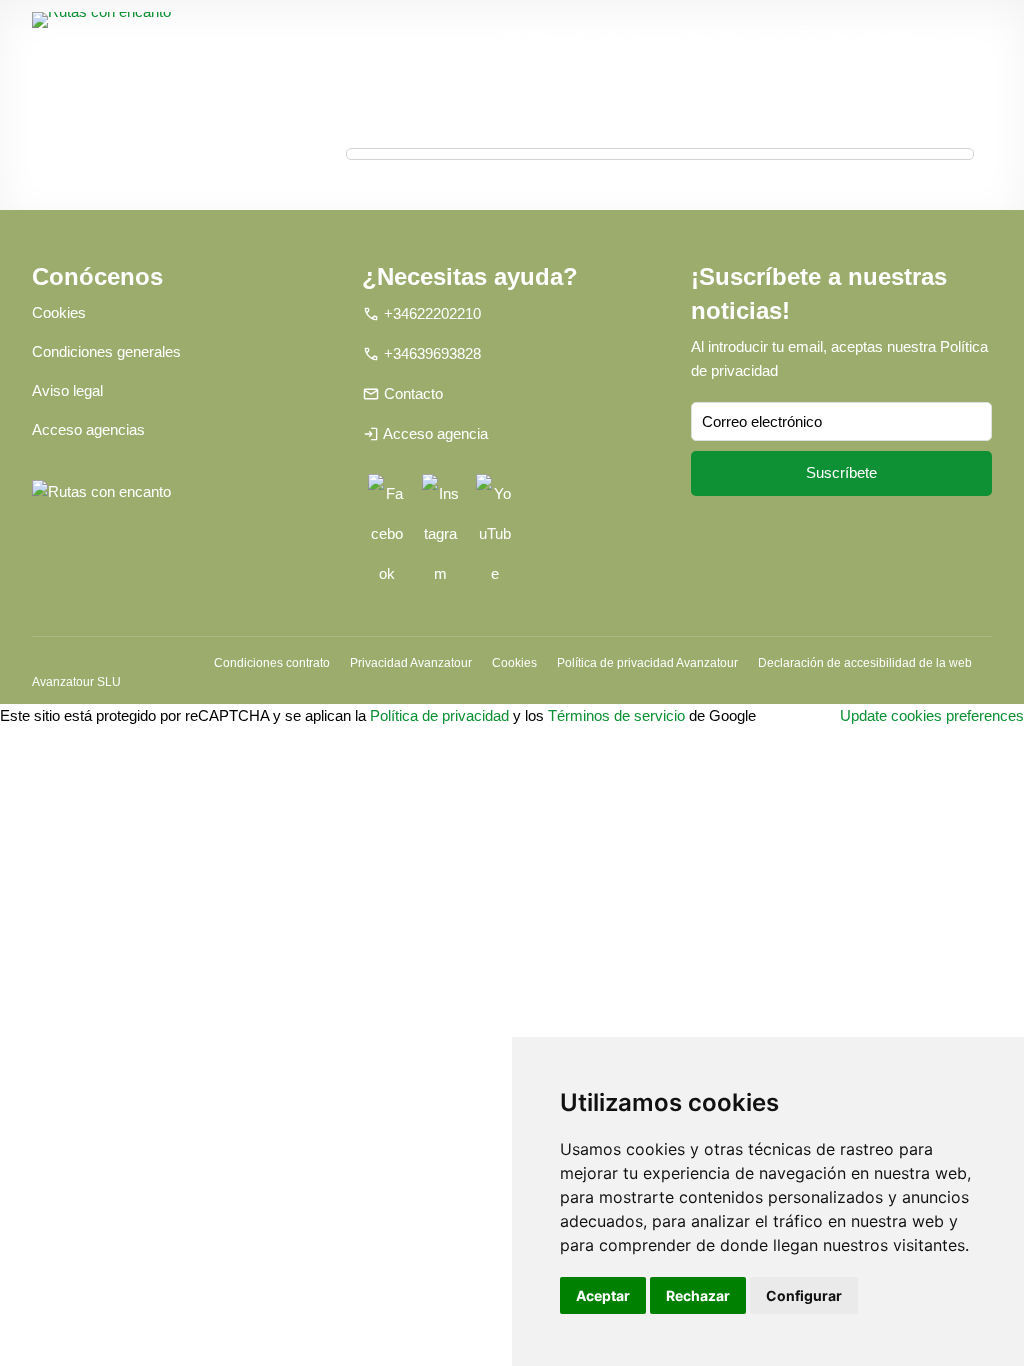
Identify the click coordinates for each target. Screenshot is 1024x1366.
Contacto (413, 393)
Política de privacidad (439, 715)
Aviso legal (67, 390)
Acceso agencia (435, 433)
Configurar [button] (804, 1295)
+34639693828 (432, 353)
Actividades (611, 36)
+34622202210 (432, 313)
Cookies (59, 312)
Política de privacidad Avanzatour (647, 663)
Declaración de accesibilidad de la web (865, 663)
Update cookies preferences (932, 715)
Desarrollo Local (731, 36)
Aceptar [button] (603, 1295)
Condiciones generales (106, 351)
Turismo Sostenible (858, 36)
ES (947, 36)
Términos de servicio (616, 715)
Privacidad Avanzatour (411, 663)
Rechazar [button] (698, 1295)
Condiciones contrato (272, 663)
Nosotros (527, 36)
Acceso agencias (88, 429)
